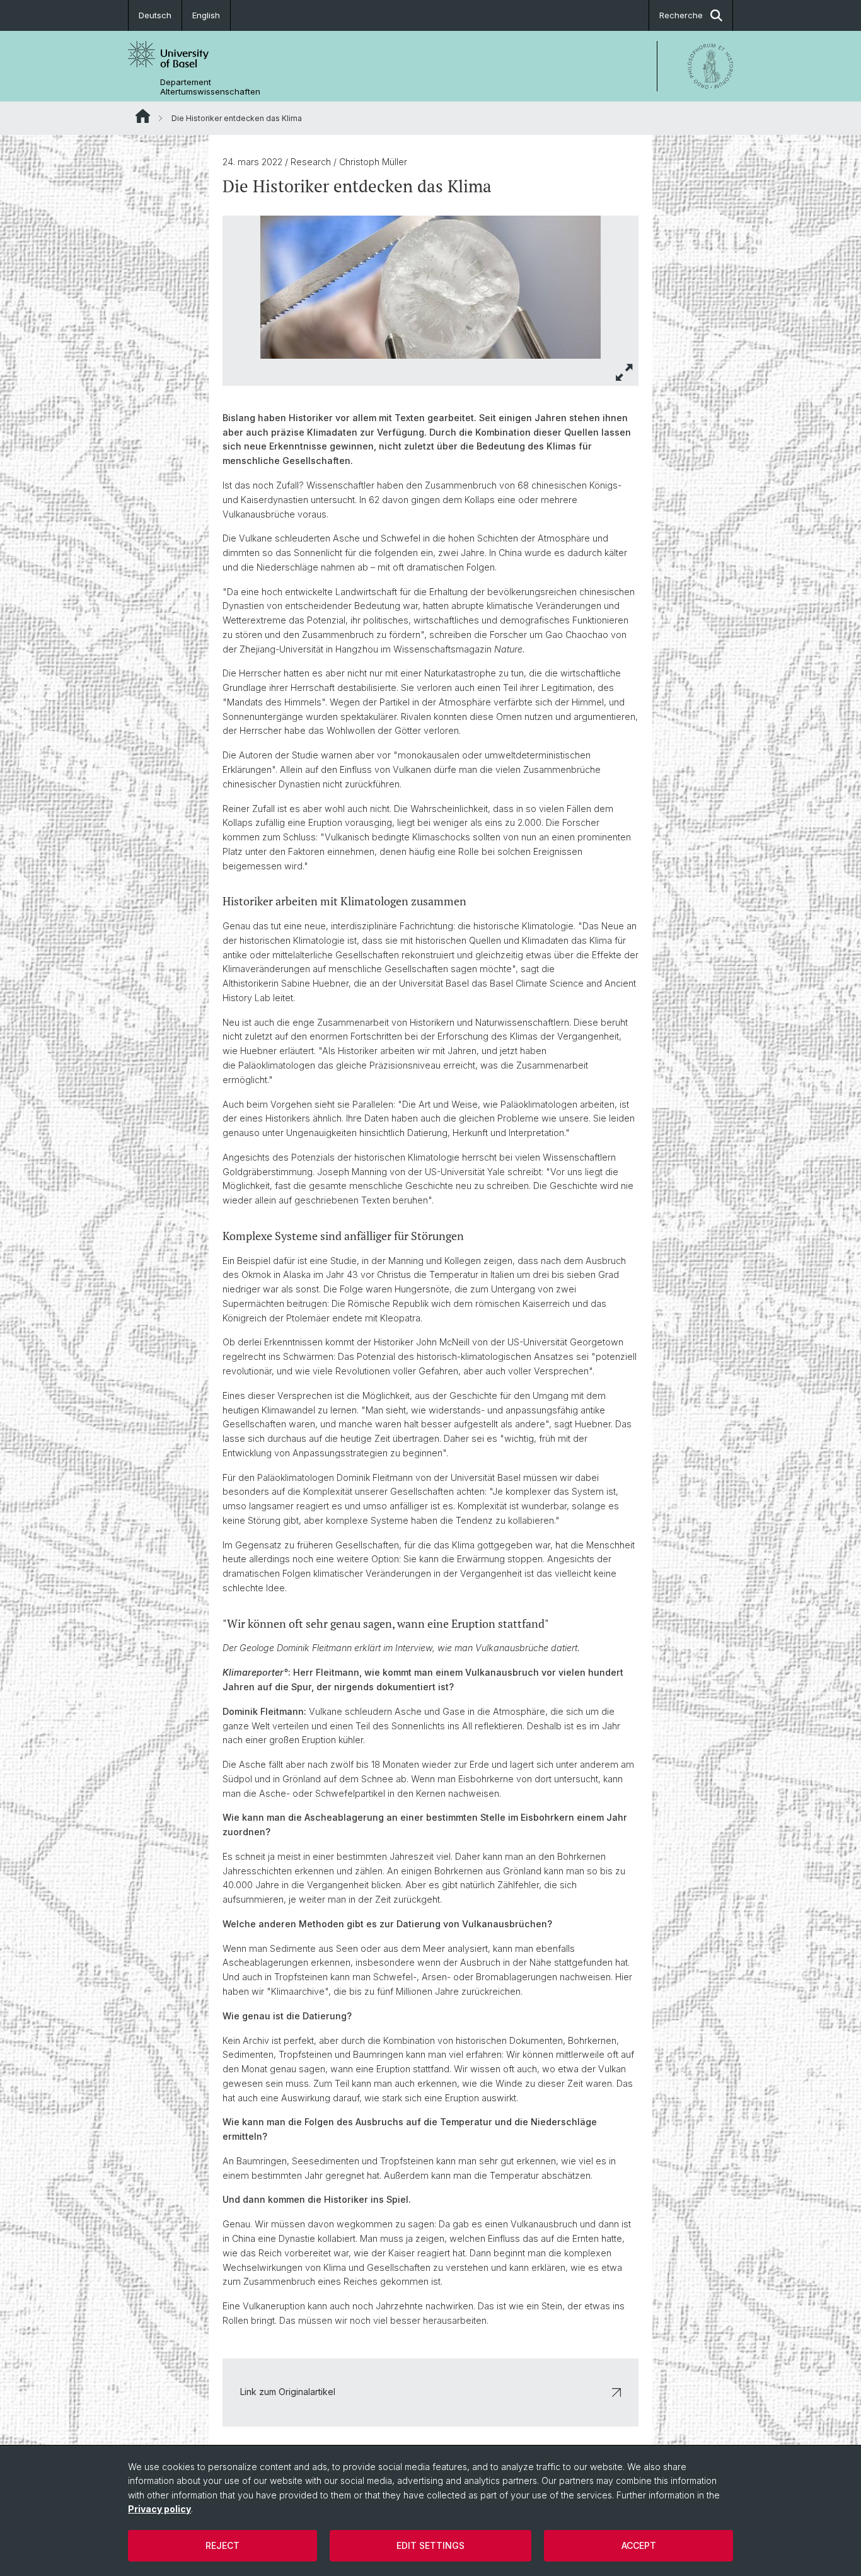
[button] (625, 372)
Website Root (143, 116)
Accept (639, 2545)
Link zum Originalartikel (288, 2392)
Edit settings (430, 2545)
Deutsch (155, 15)
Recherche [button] (681, 15)
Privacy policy (159, 2509)
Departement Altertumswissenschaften (210, 87)
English (206, 15)
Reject (222, 2545)
